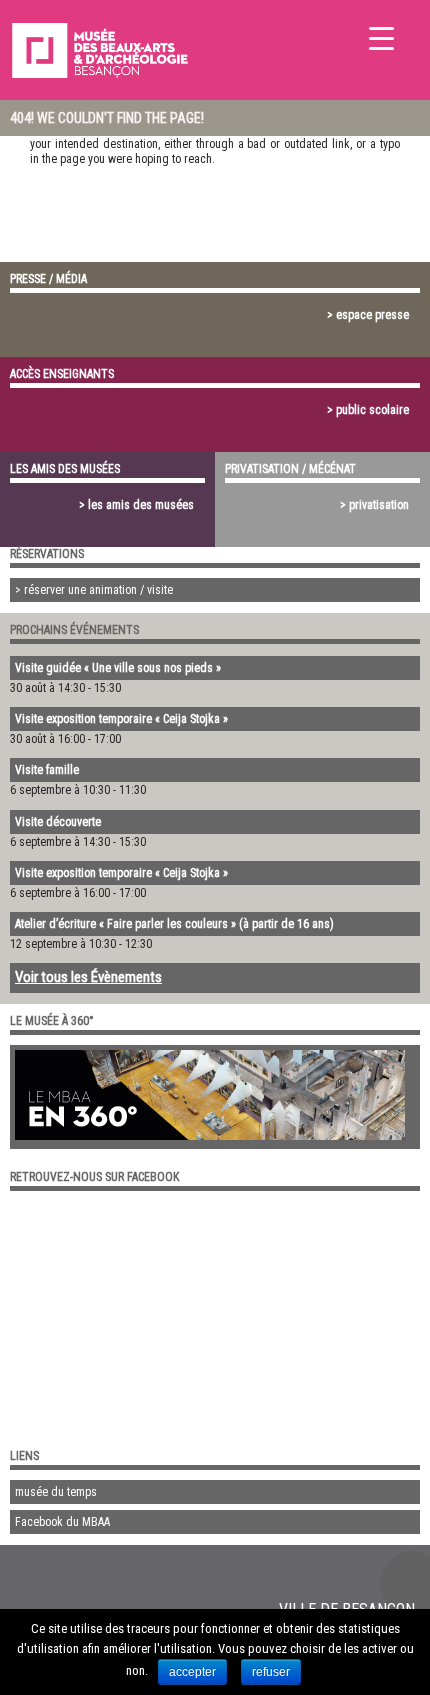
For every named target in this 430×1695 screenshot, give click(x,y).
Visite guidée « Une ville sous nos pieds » (118, 668)
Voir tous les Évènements (88, 977)
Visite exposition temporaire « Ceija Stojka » (121, 719)
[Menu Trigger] (381, 37)
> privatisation (374, 505)
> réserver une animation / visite (94, 590)
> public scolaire (368, 410)
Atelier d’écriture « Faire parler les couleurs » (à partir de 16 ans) (174, 924)
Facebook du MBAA (62, 1522)
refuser (271, 1672)
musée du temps (56, 1492)
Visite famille (47, 770)
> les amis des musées (136, 505)
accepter (192, 1672)
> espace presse (368, 315)
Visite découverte (58, 822)
